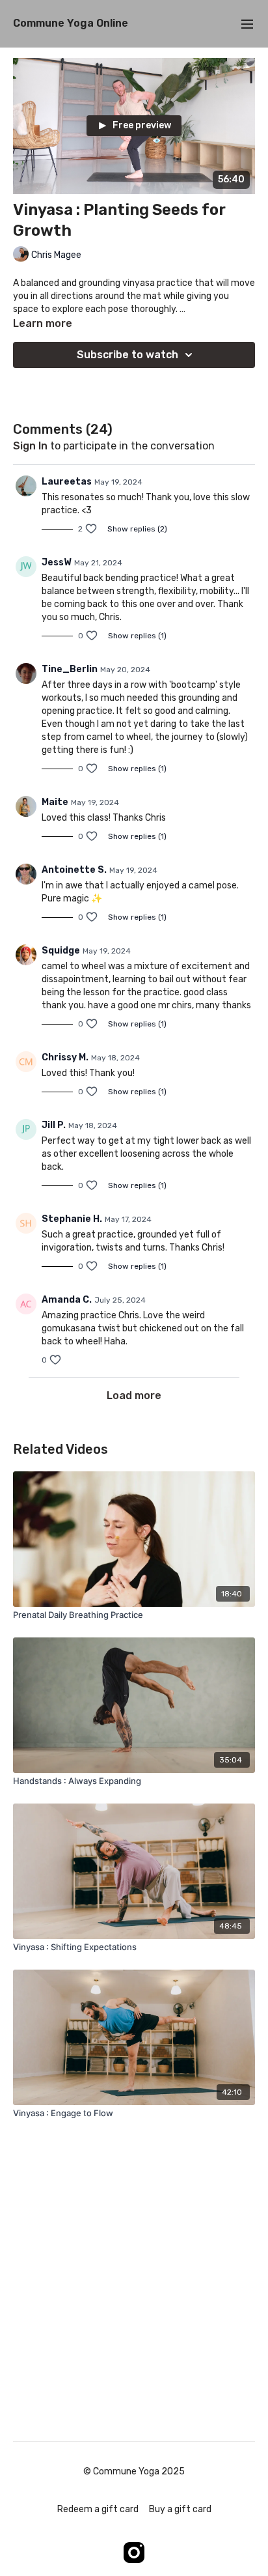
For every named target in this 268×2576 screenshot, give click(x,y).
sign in (30, 446)
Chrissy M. (65, 1057)
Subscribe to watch (127, 355)
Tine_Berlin (70, 669)
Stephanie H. (72, 1219)
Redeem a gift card (98, 2509)
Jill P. (54, 1125)
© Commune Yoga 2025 (134, 2472)
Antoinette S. (74, 870)
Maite (55, 802)
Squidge (61, 951)
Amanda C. (67, 1300)
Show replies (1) (137, 636)
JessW (57, 562)
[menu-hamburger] (247, 24)
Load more (134, 1395)
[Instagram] (134, 2553)
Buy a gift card (180, 2509)
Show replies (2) (137, 529)
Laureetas (67, 482)
